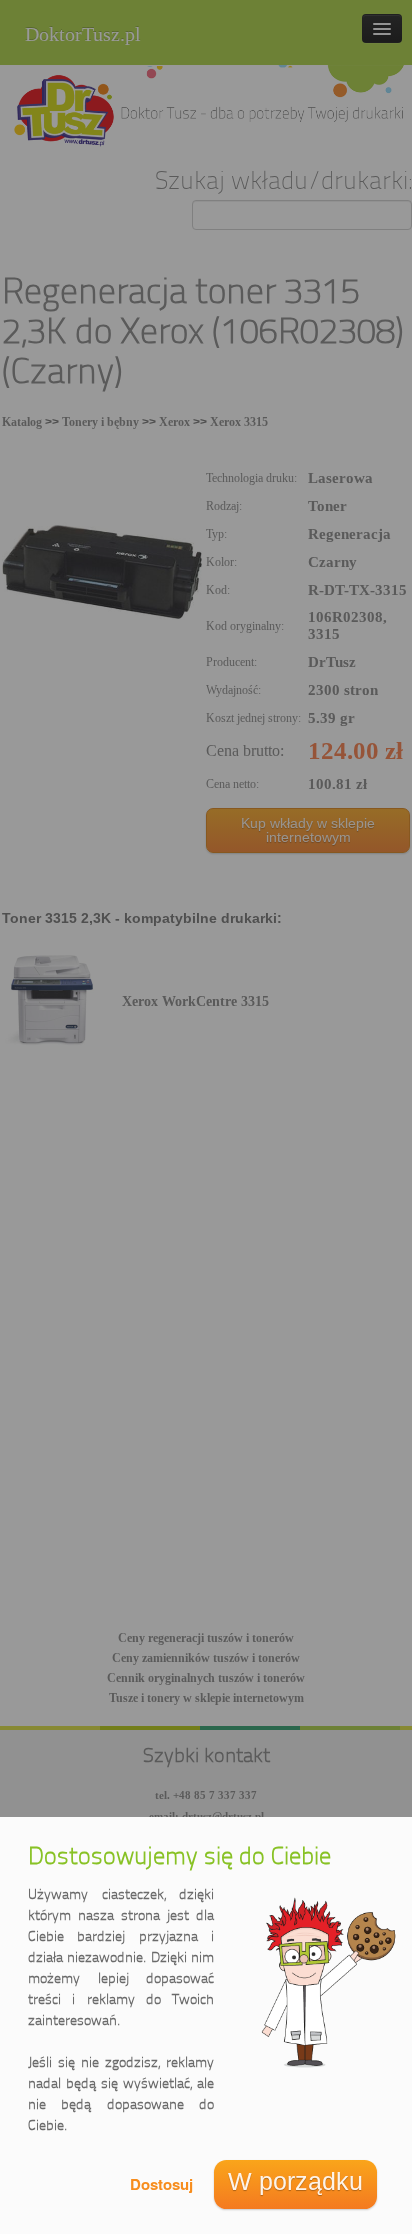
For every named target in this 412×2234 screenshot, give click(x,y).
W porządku (295, 2181)
